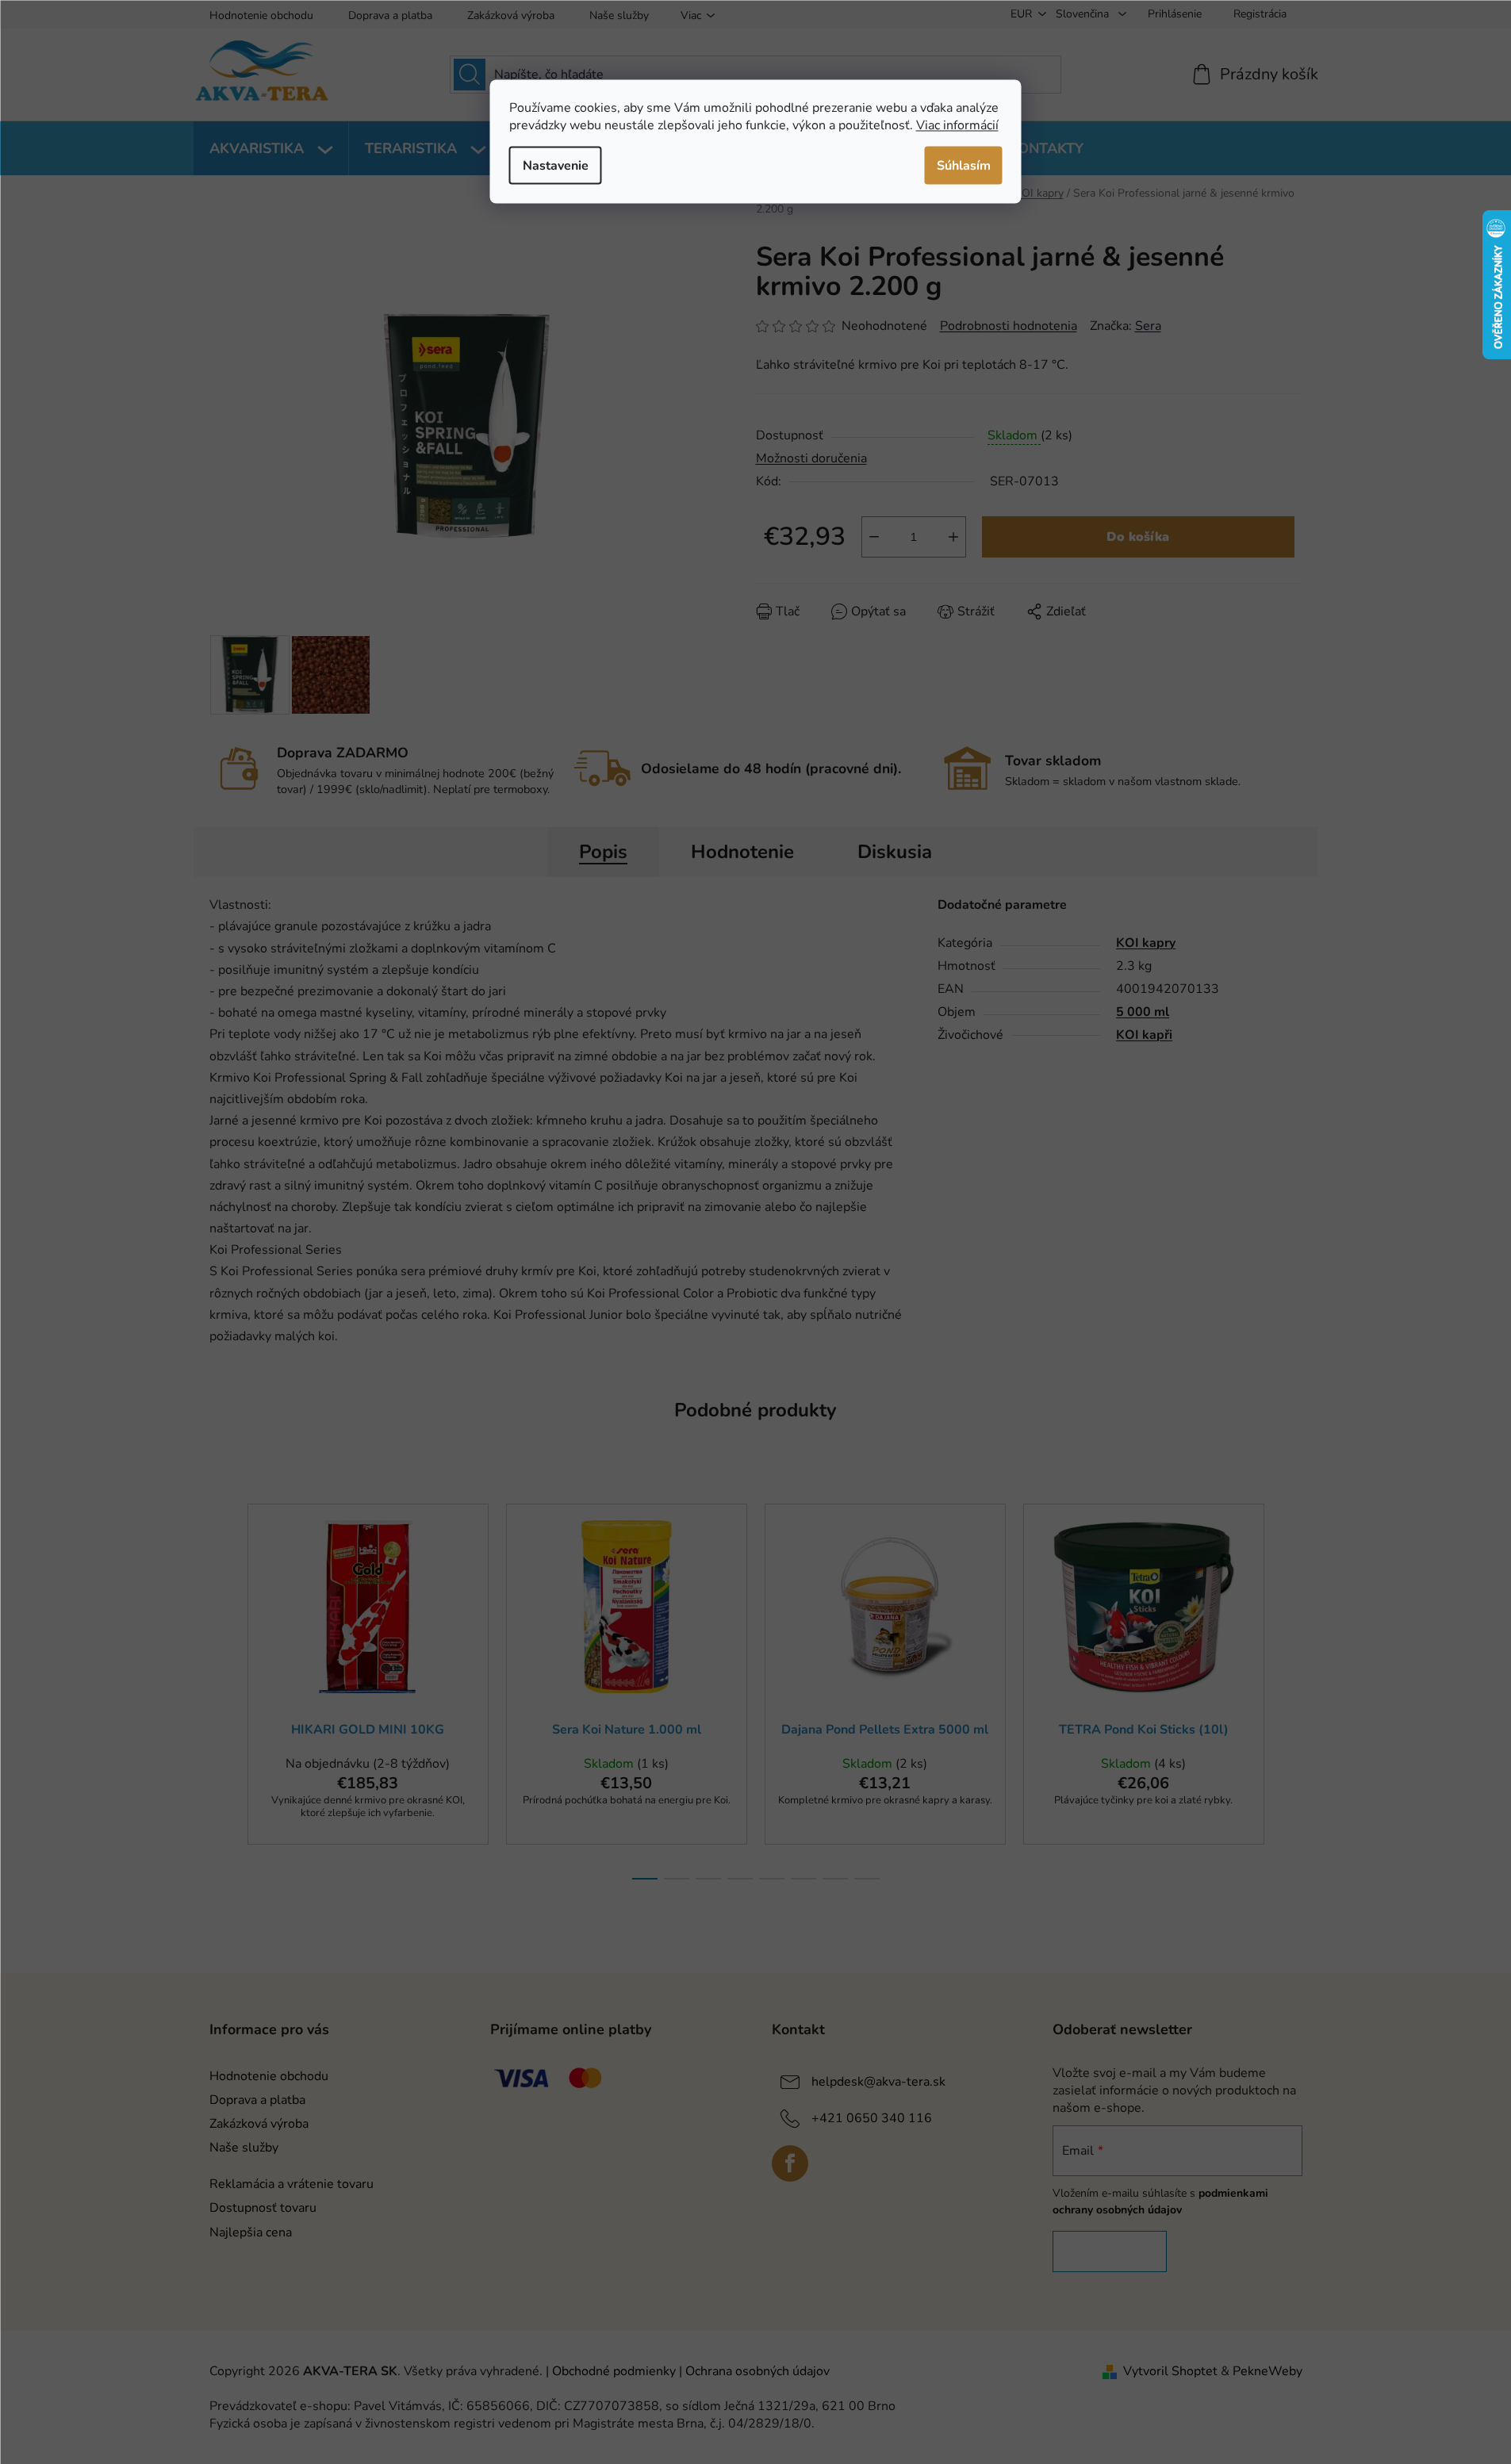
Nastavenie (556, 165)
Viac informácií (957, 125)
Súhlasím (964, 165)
